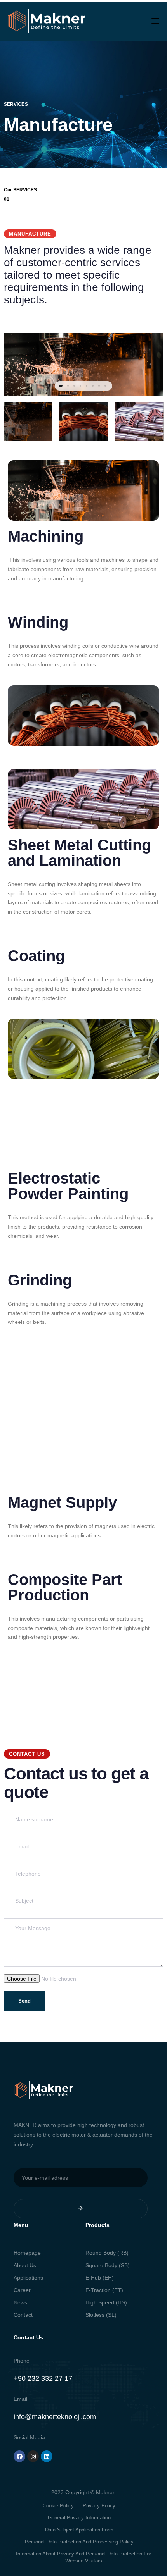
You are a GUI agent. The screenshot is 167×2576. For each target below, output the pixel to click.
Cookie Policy (58, 2506)
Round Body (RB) (107, 2253)
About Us (25, 2265)
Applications (28, 2278)
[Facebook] (19, 2456)
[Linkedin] (47, 2456)
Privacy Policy (99, 2506)
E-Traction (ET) (104, 2290)
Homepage (27, 2253)
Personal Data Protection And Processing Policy (79, 2542)
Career (22, 2290)
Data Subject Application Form (79, 2530)
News (20, 2302)
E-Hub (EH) (100, 2278)
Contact (23, 2315)
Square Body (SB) (108, 2265)
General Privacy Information (79, 2518)
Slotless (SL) (101, 2315)
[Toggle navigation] (134, 21)
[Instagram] (33, 2456)
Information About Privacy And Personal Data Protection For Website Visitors (83, 2557)
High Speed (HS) (106, 2302)
